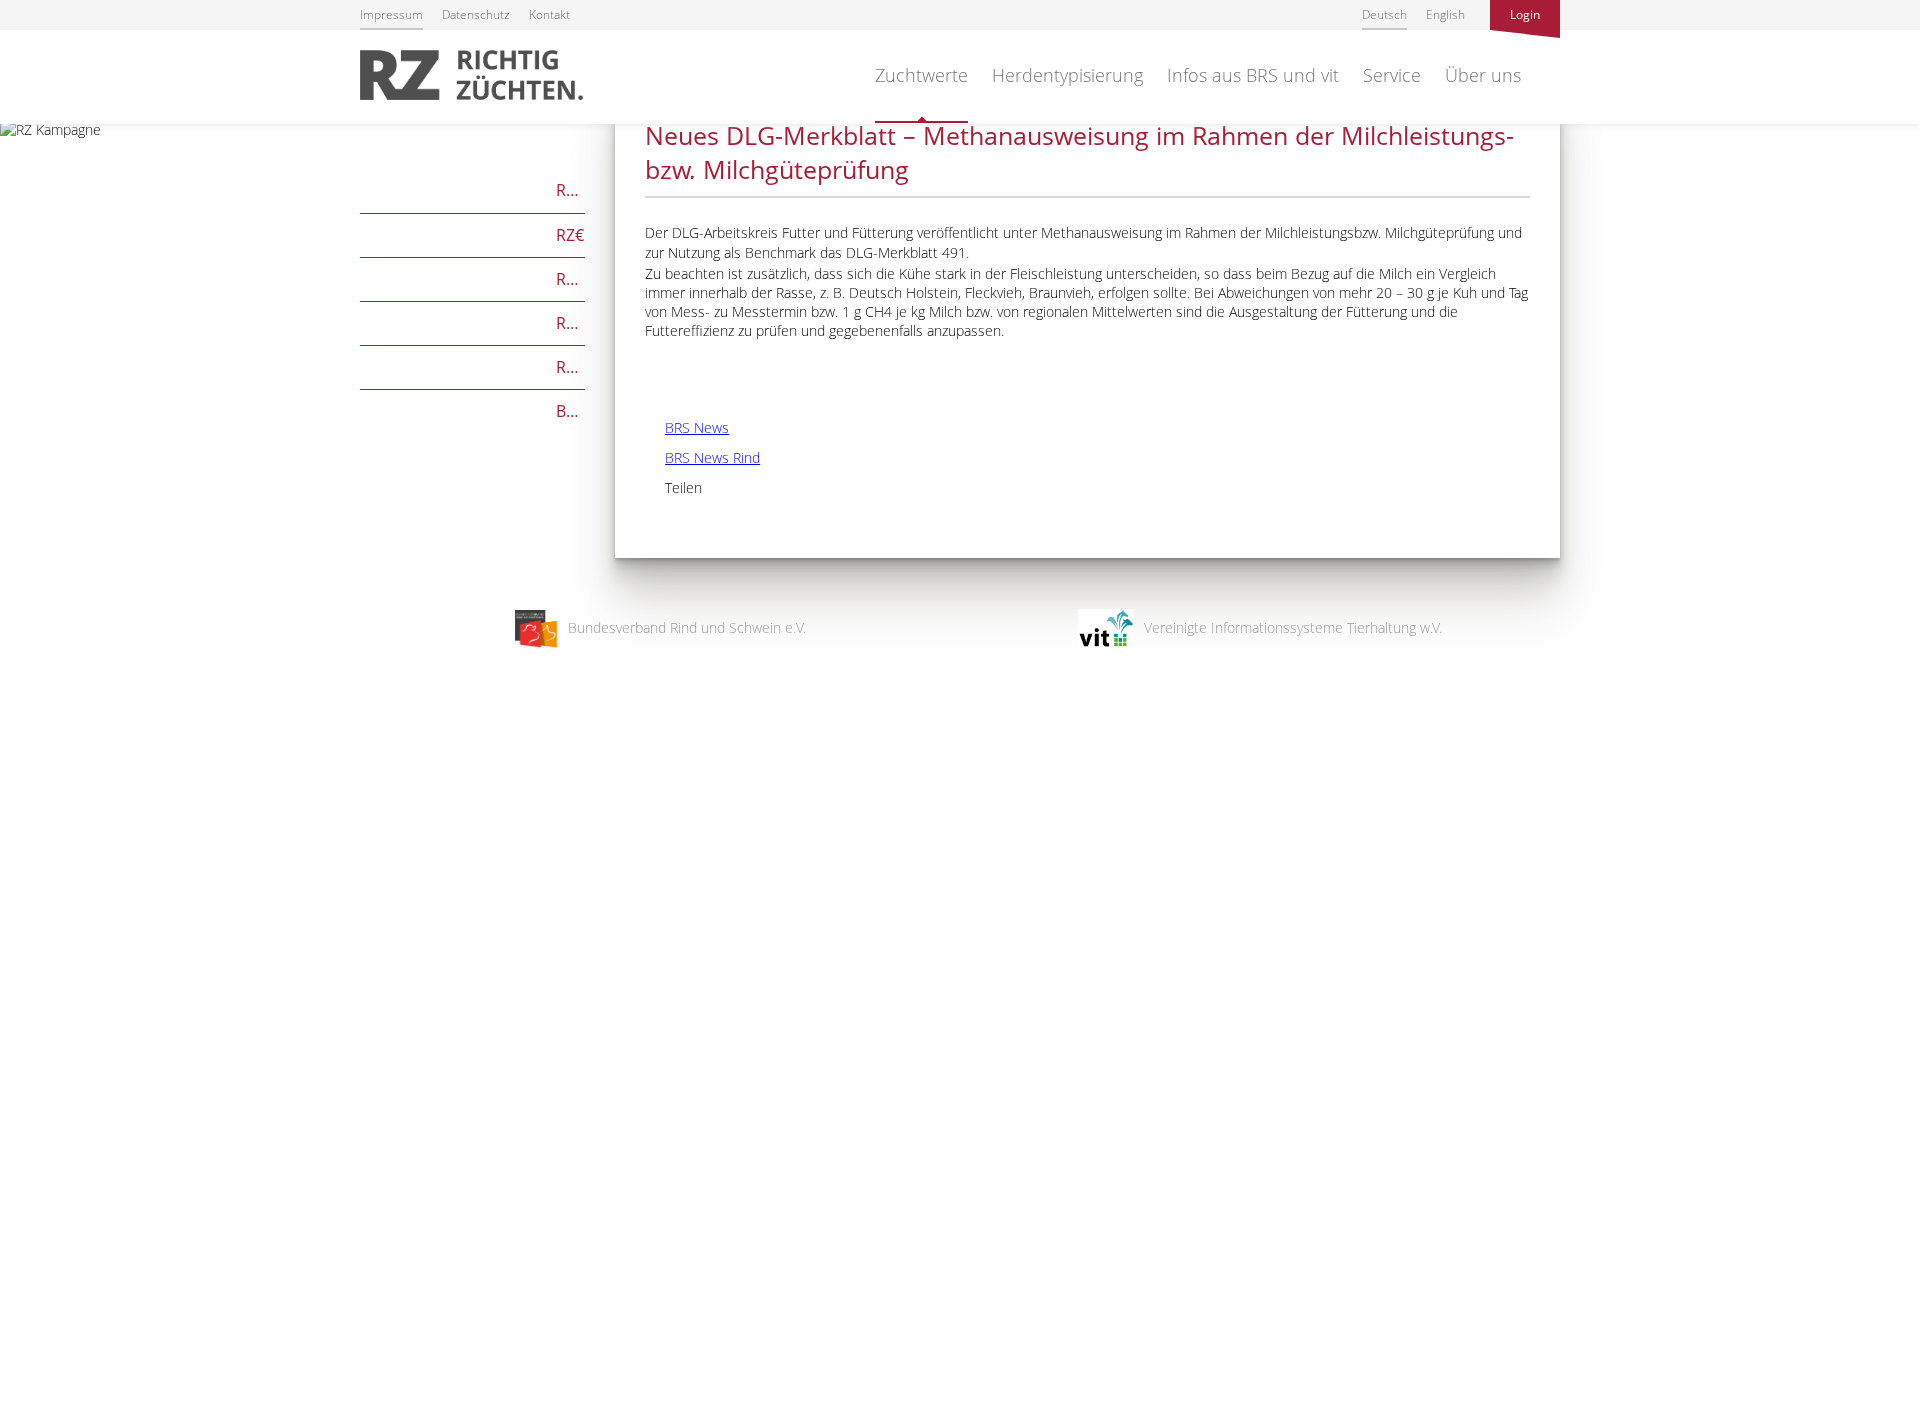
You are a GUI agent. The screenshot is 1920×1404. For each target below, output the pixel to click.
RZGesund (472, 365)
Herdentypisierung (1067, 75)
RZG (472, 188)
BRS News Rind (702, 457)
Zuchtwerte (921, 75)
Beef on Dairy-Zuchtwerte (472, 409)
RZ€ (472, 233)
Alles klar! (29, 1322)
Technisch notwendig (32, 1069)
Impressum (391, 14)
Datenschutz (476, 14)
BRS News (687, 427)
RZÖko (472, 277)
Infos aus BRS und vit (1253, 75)
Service (1392, 75)
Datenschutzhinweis (63, 1394)
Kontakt (549, 14)
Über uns (1483, 75)
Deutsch (1384, 14)
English (1445, 14)
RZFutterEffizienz (472, 321)
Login (1525, 14)
